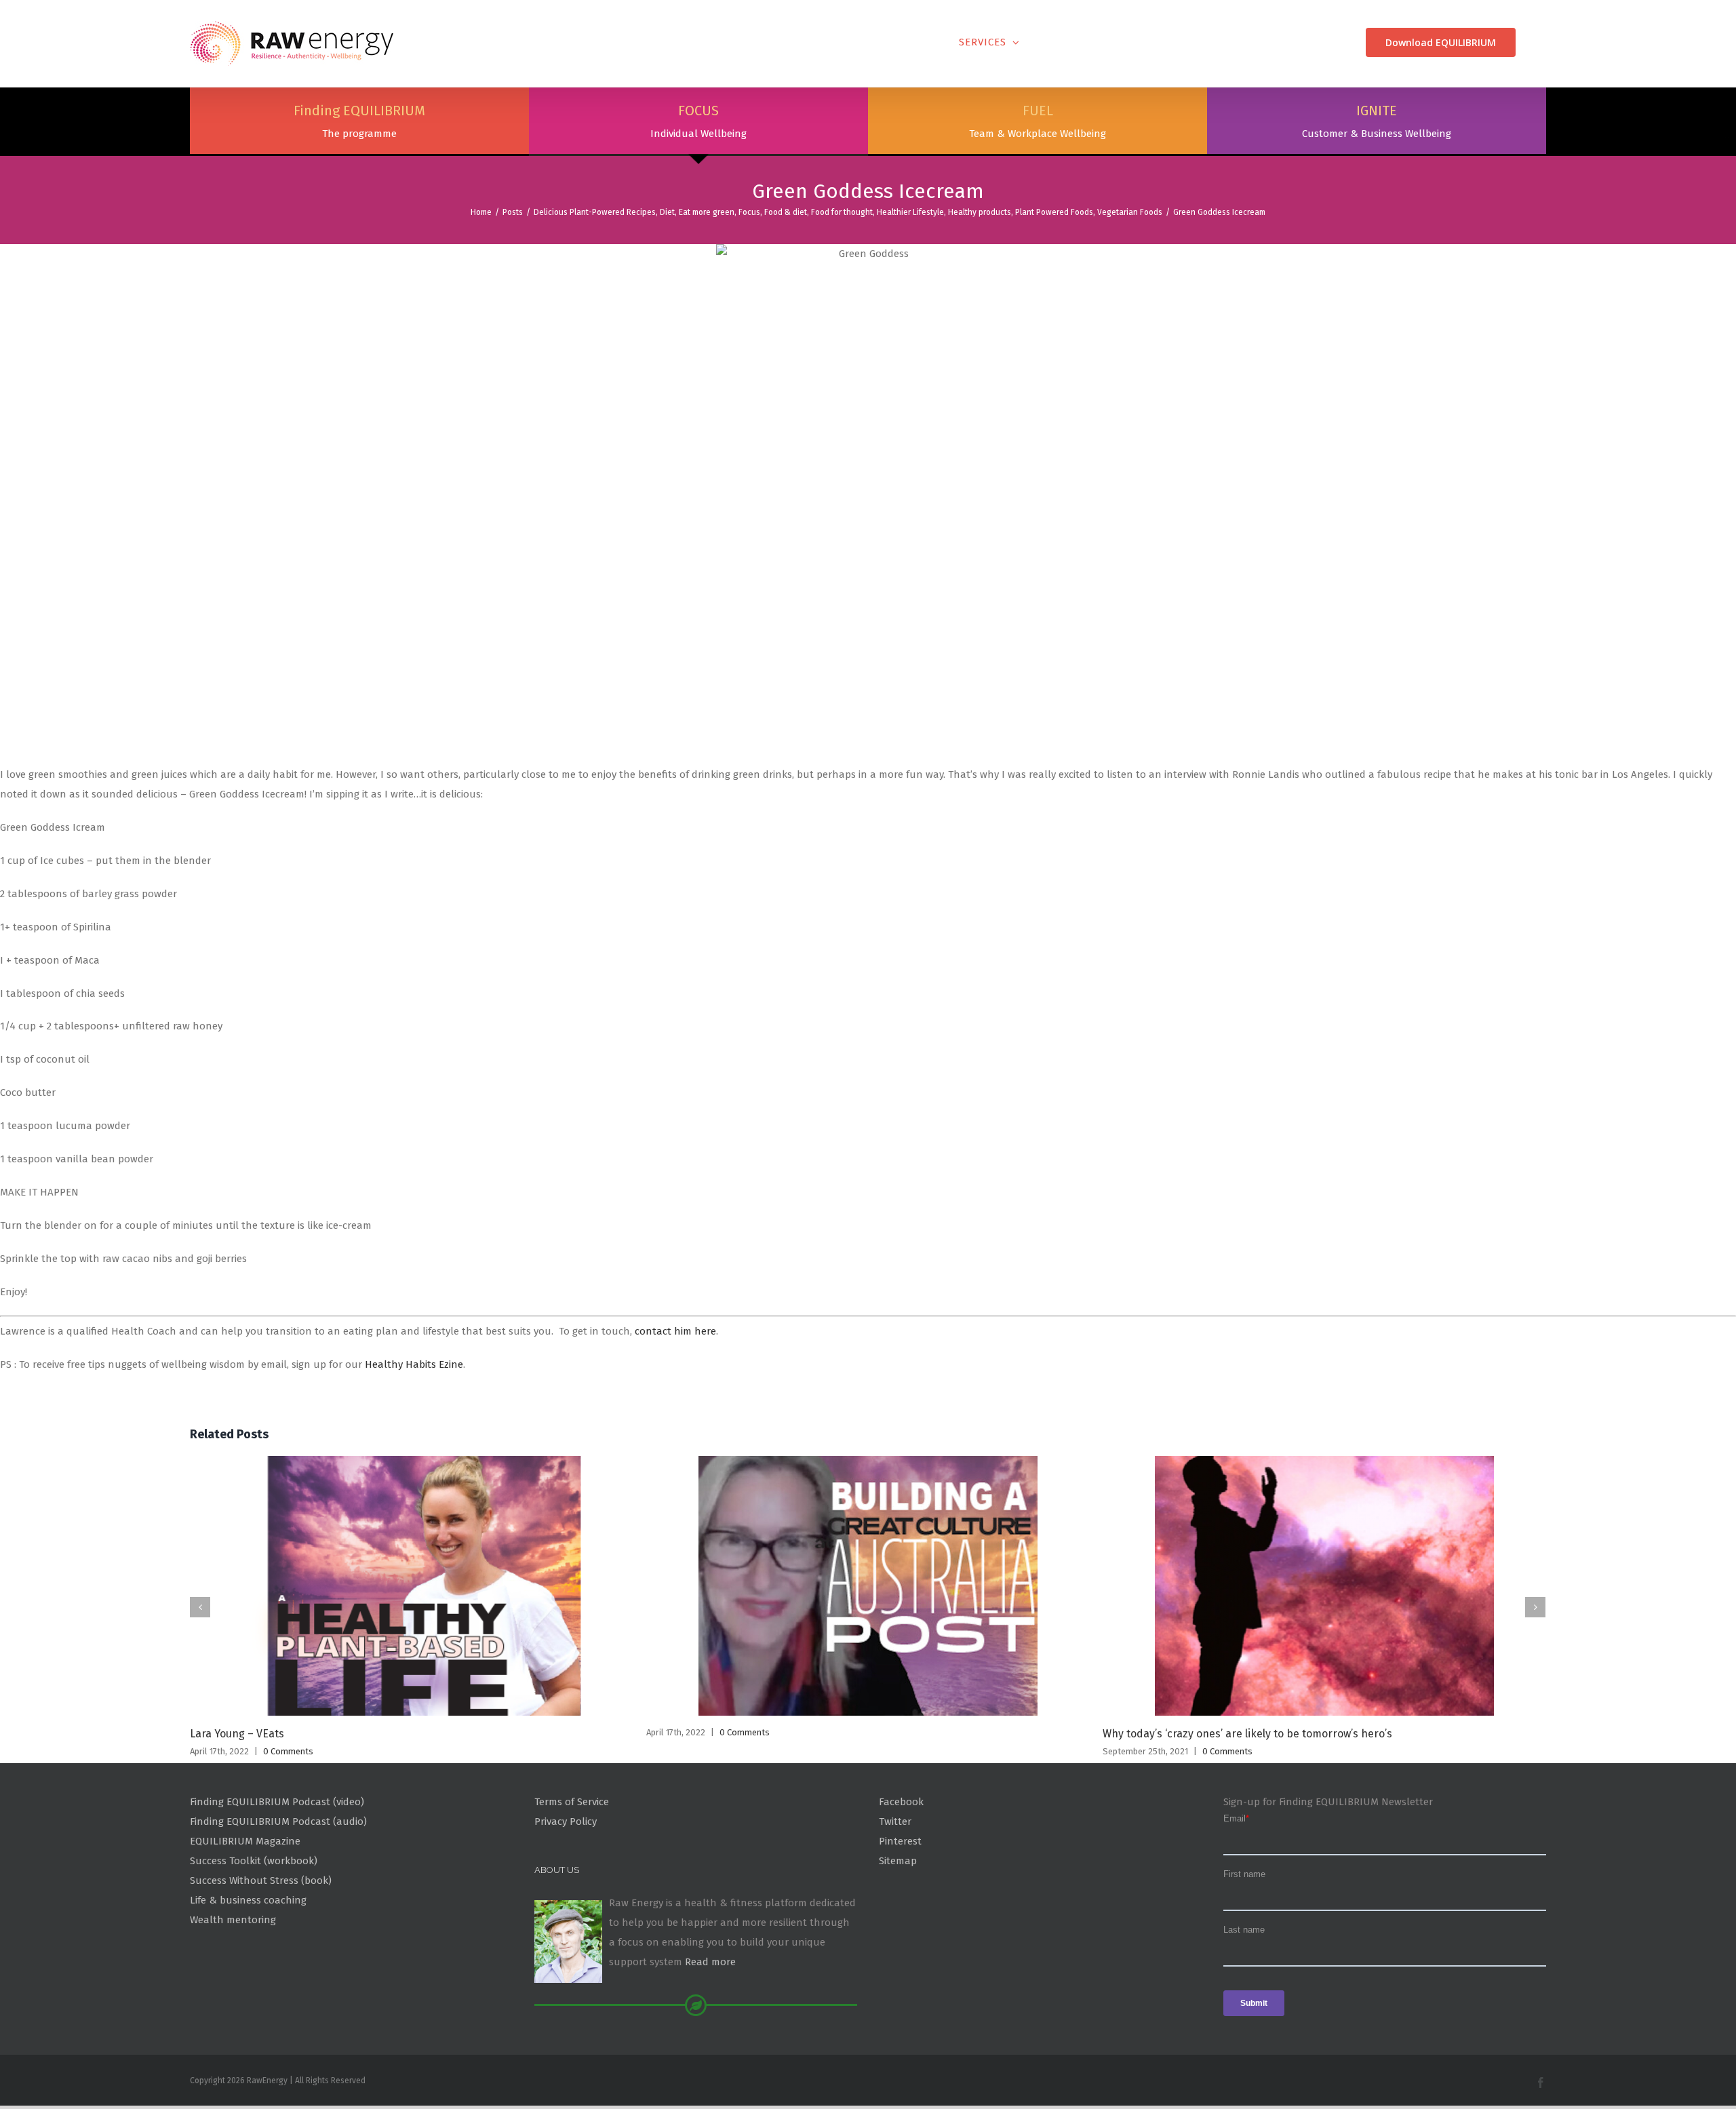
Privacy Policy (566, 1821)
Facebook (901, 1802)
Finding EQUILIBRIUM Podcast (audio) (278, 1821)
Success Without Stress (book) (261, 1880)
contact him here (675, 1331)
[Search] (1541, 42)
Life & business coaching (248, 1900)
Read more (710, 1962)
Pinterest (900, 1841)
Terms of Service (572, 1802)
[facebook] (1541, 2083)
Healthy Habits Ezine (414, 1364)
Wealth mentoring (233, 1920)
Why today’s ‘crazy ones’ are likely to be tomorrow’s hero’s (1247, 1734)
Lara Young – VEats (237, 1734)
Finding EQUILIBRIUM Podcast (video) (277, 1802)
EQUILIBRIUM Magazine (245, 1841)
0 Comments (288, 1751)
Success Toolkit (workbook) (254, 1861)
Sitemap (898, 1861)
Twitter (895, 1821)
